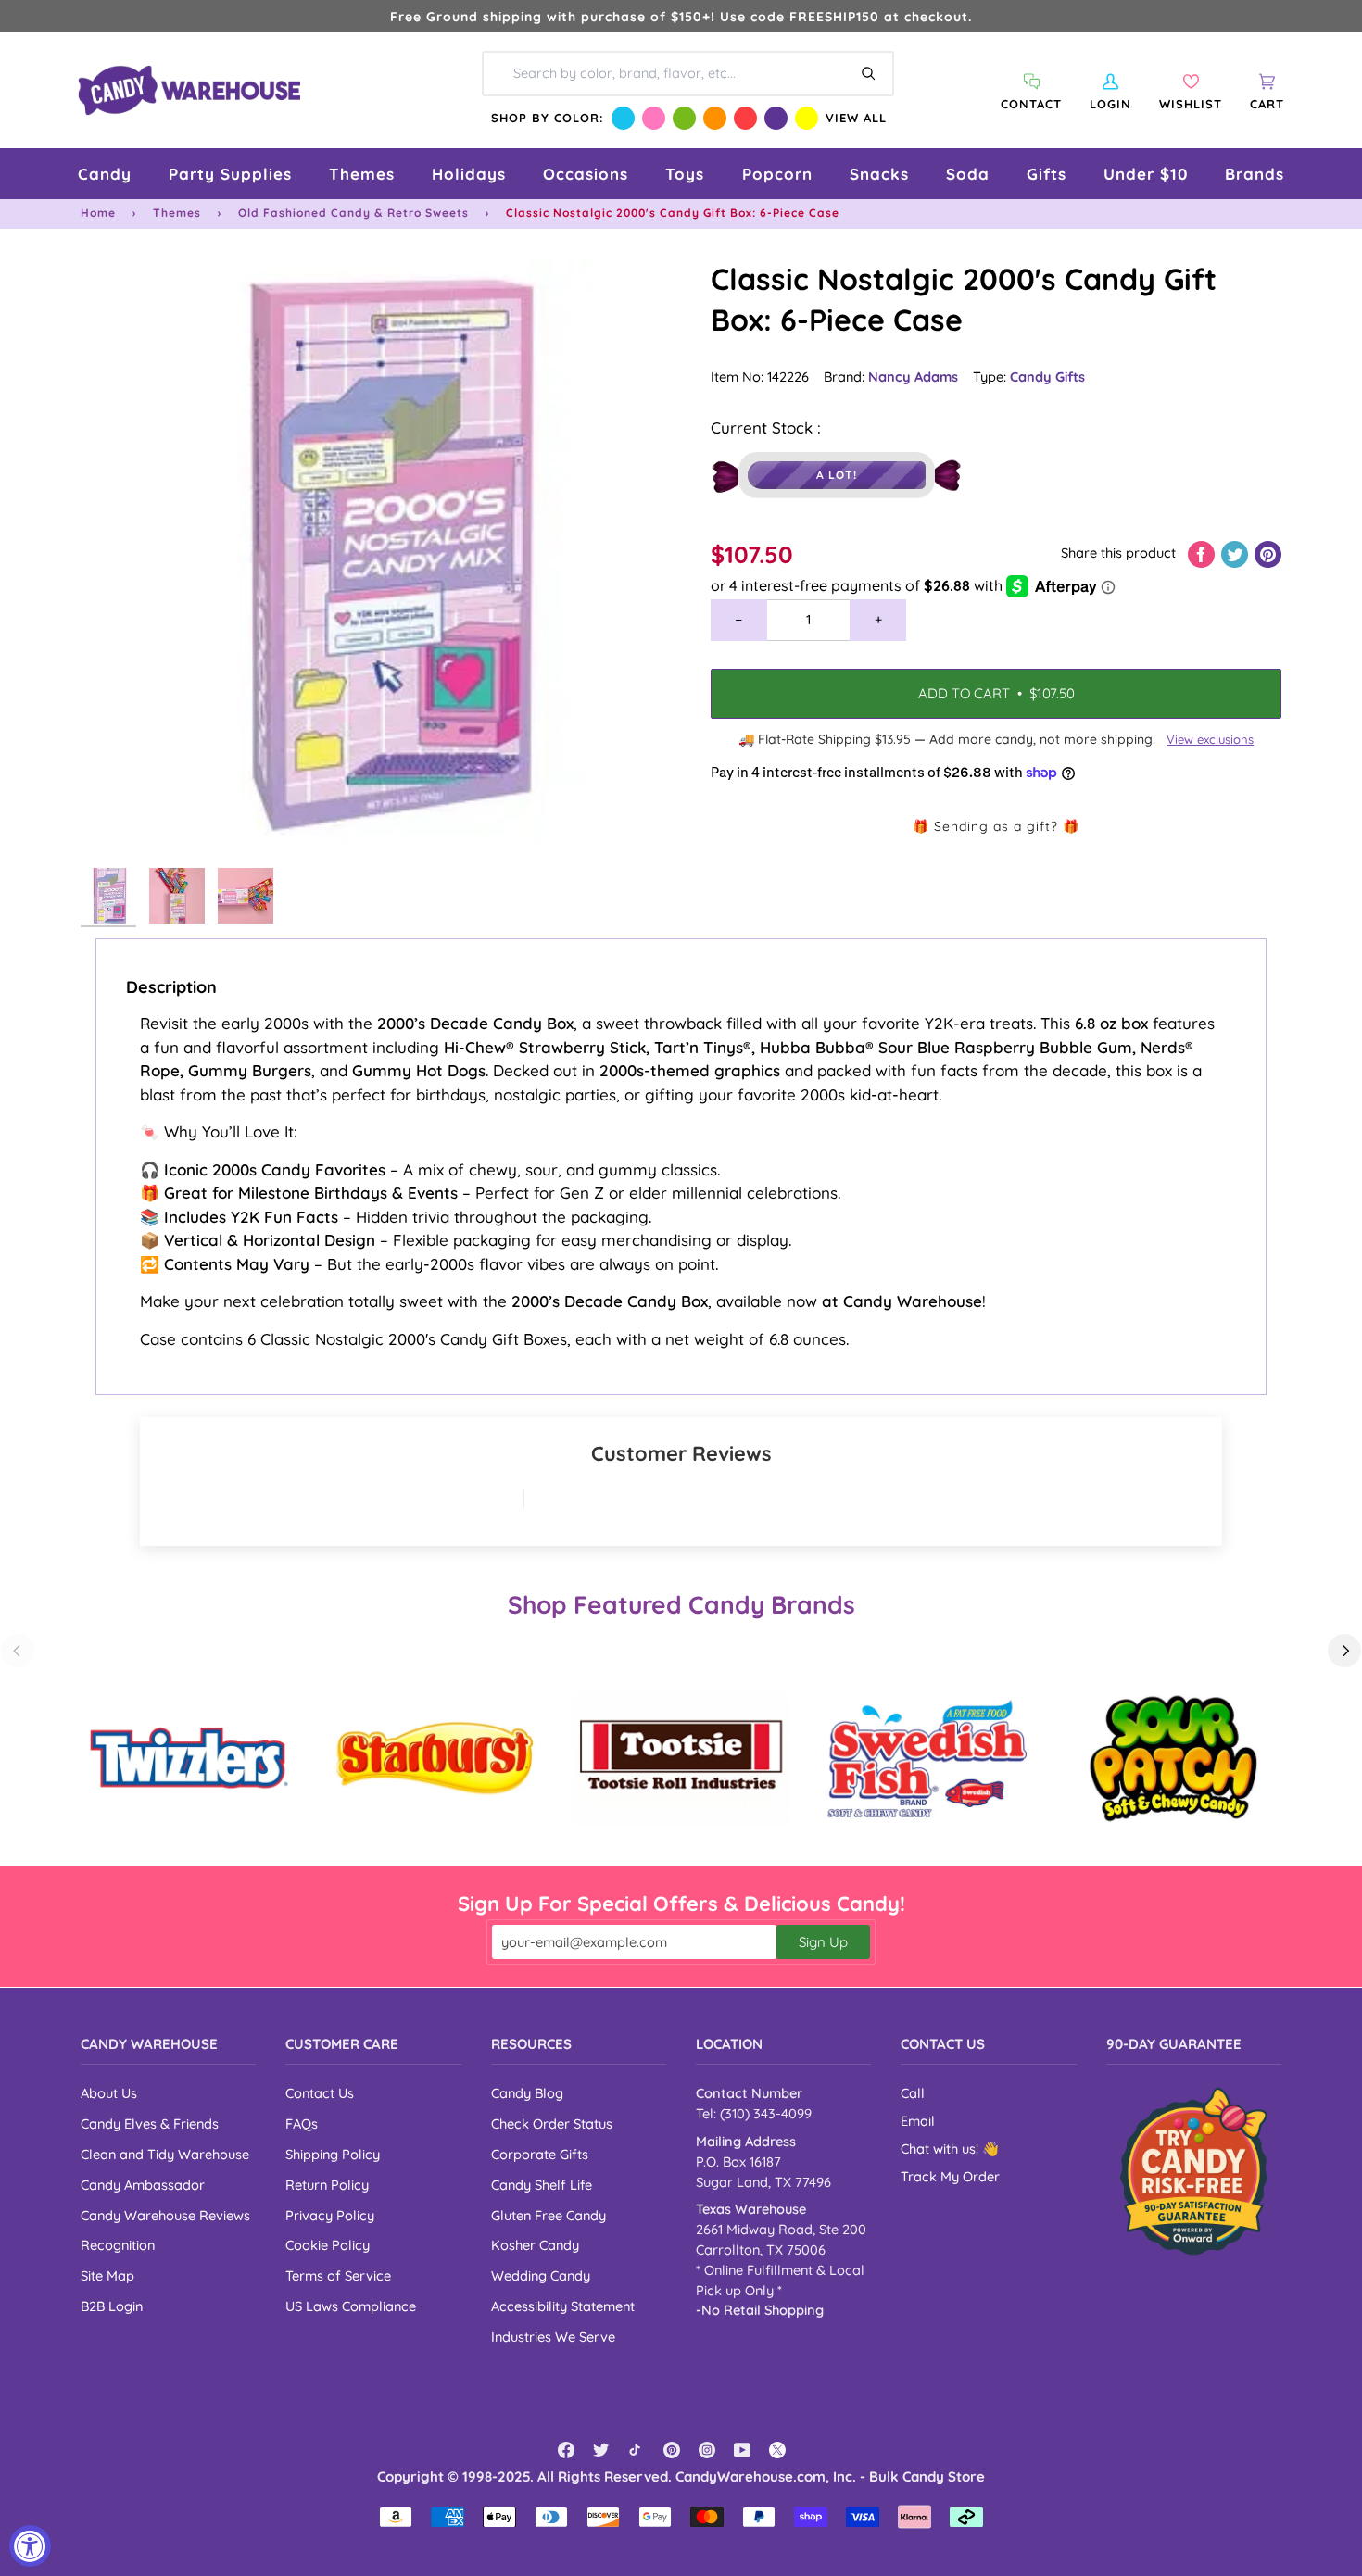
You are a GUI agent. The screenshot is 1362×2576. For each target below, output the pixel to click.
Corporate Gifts (540, 2154)
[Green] (684, 118)
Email (918, 2121)
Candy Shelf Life (542, 2185)
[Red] (745, 118)
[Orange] (715, 118)
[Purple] (776, 118)
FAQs (302, 2124)
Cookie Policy (328, 2245)
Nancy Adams (913, 377)
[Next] (1344, 1651)
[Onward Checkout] (1194, 2171)
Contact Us (320, 2093)
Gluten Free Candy (549, 2215)
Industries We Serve (553, 2337)
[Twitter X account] (777, 2450)
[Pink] (654, 118)
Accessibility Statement (563, 2306)
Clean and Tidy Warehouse (165, 2154)
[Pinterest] (672, 2450)
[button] (105, 174)
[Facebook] (566, 2450)
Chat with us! (941, 2149)
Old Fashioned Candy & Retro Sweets (353, 213)
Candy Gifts (1047, 377)
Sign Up (823, 1942)
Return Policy (327, 2185)
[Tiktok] (637, 2450)
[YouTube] (742, 2450)
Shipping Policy (333, 2154)
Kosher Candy (535, 2245)
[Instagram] (707, 2450)
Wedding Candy (541, 2275)
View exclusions (1210, 739)
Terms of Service (338, 2275)
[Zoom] (381, 559)
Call (913, 2093)
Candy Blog (527, 2093)
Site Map (107, 2275)
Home (98, 213)
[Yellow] (807, 118)
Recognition (118, 2245)
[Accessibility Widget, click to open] (30, 2546)
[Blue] (623, 118)
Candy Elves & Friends (150, 2124)
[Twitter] (601, 2450)
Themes (177, 213)
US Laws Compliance (351, 2306)
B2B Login (112, 2306)
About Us (109, 2093)
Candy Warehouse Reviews (165, 2215)
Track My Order (950, 2176)
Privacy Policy (330, 2215)
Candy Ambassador (143, 2185)
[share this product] (1203, 553)
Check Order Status (552, 2124)
